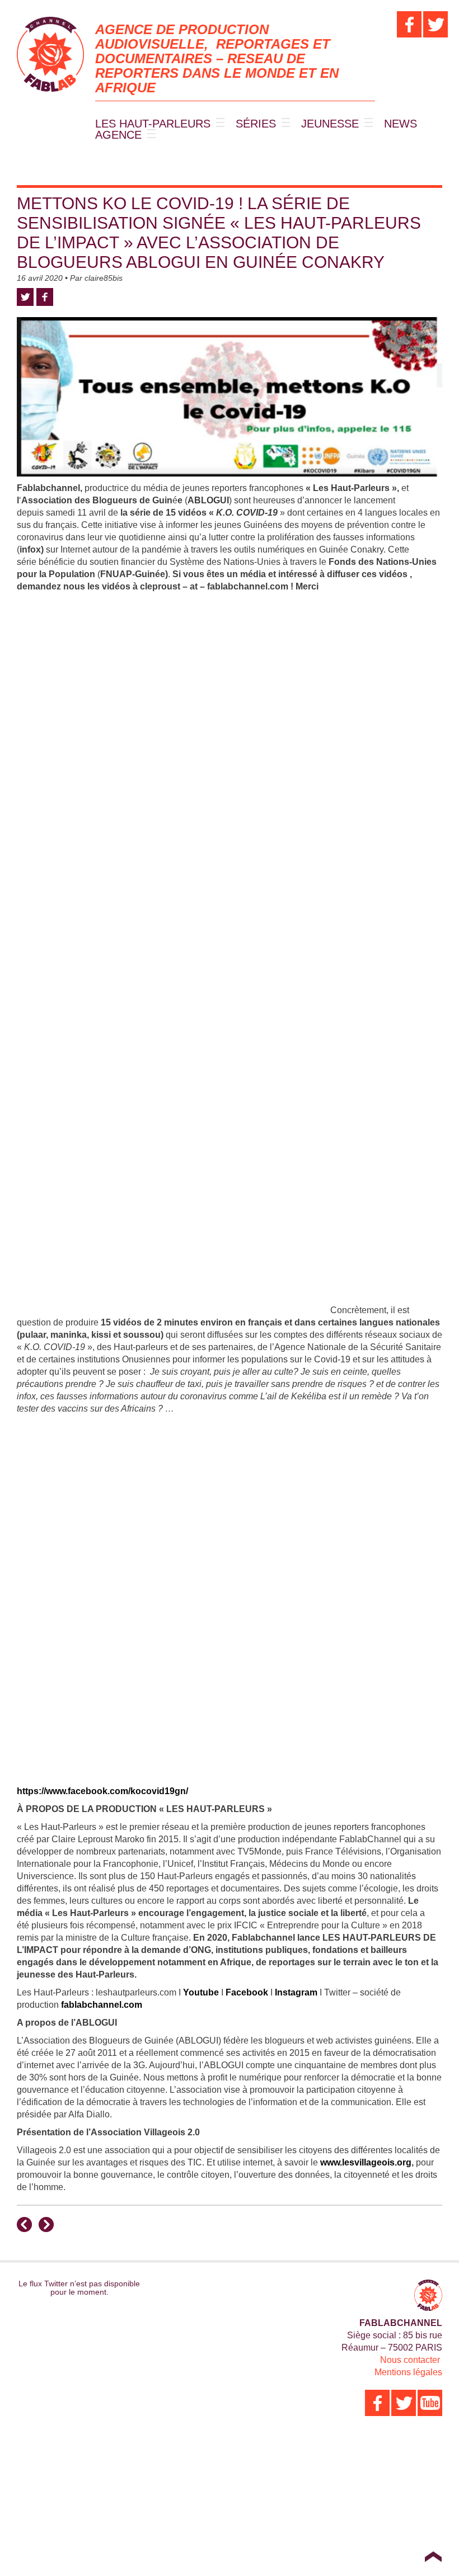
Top (433, 2556)
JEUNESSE (330, 124)
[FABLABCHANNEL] (50, 54)
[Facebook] (409, 24)
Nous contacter (410, 2360)
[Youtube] (430, 2403)
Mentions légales (408, 2372)
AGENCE (118, 135)
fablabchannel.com (102, 2005)
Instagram (296, 1992)
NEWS (401, 124)
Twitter (25, 297)
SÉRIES (256, 124)
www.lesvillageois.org (366, 2162)
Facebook (45, 297)
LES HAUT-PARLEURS (153, 124)
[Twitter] (435, 24)
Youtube (201, 1992)
